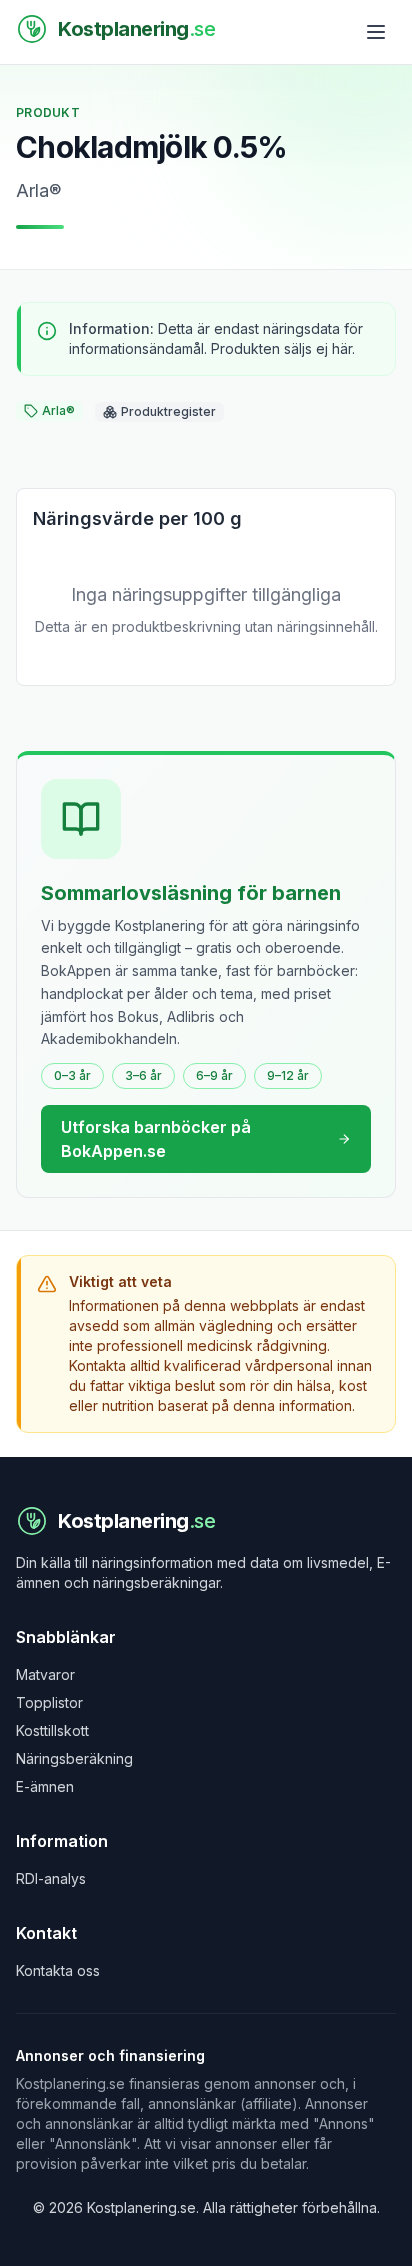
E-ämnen (45, 1786)
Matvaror (45, 1674)
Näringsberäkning (74, 1758)
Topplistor (49, 1702)
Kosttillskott (52, 1730)
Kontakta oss (58, 1970)
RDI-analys (51, 1878)
